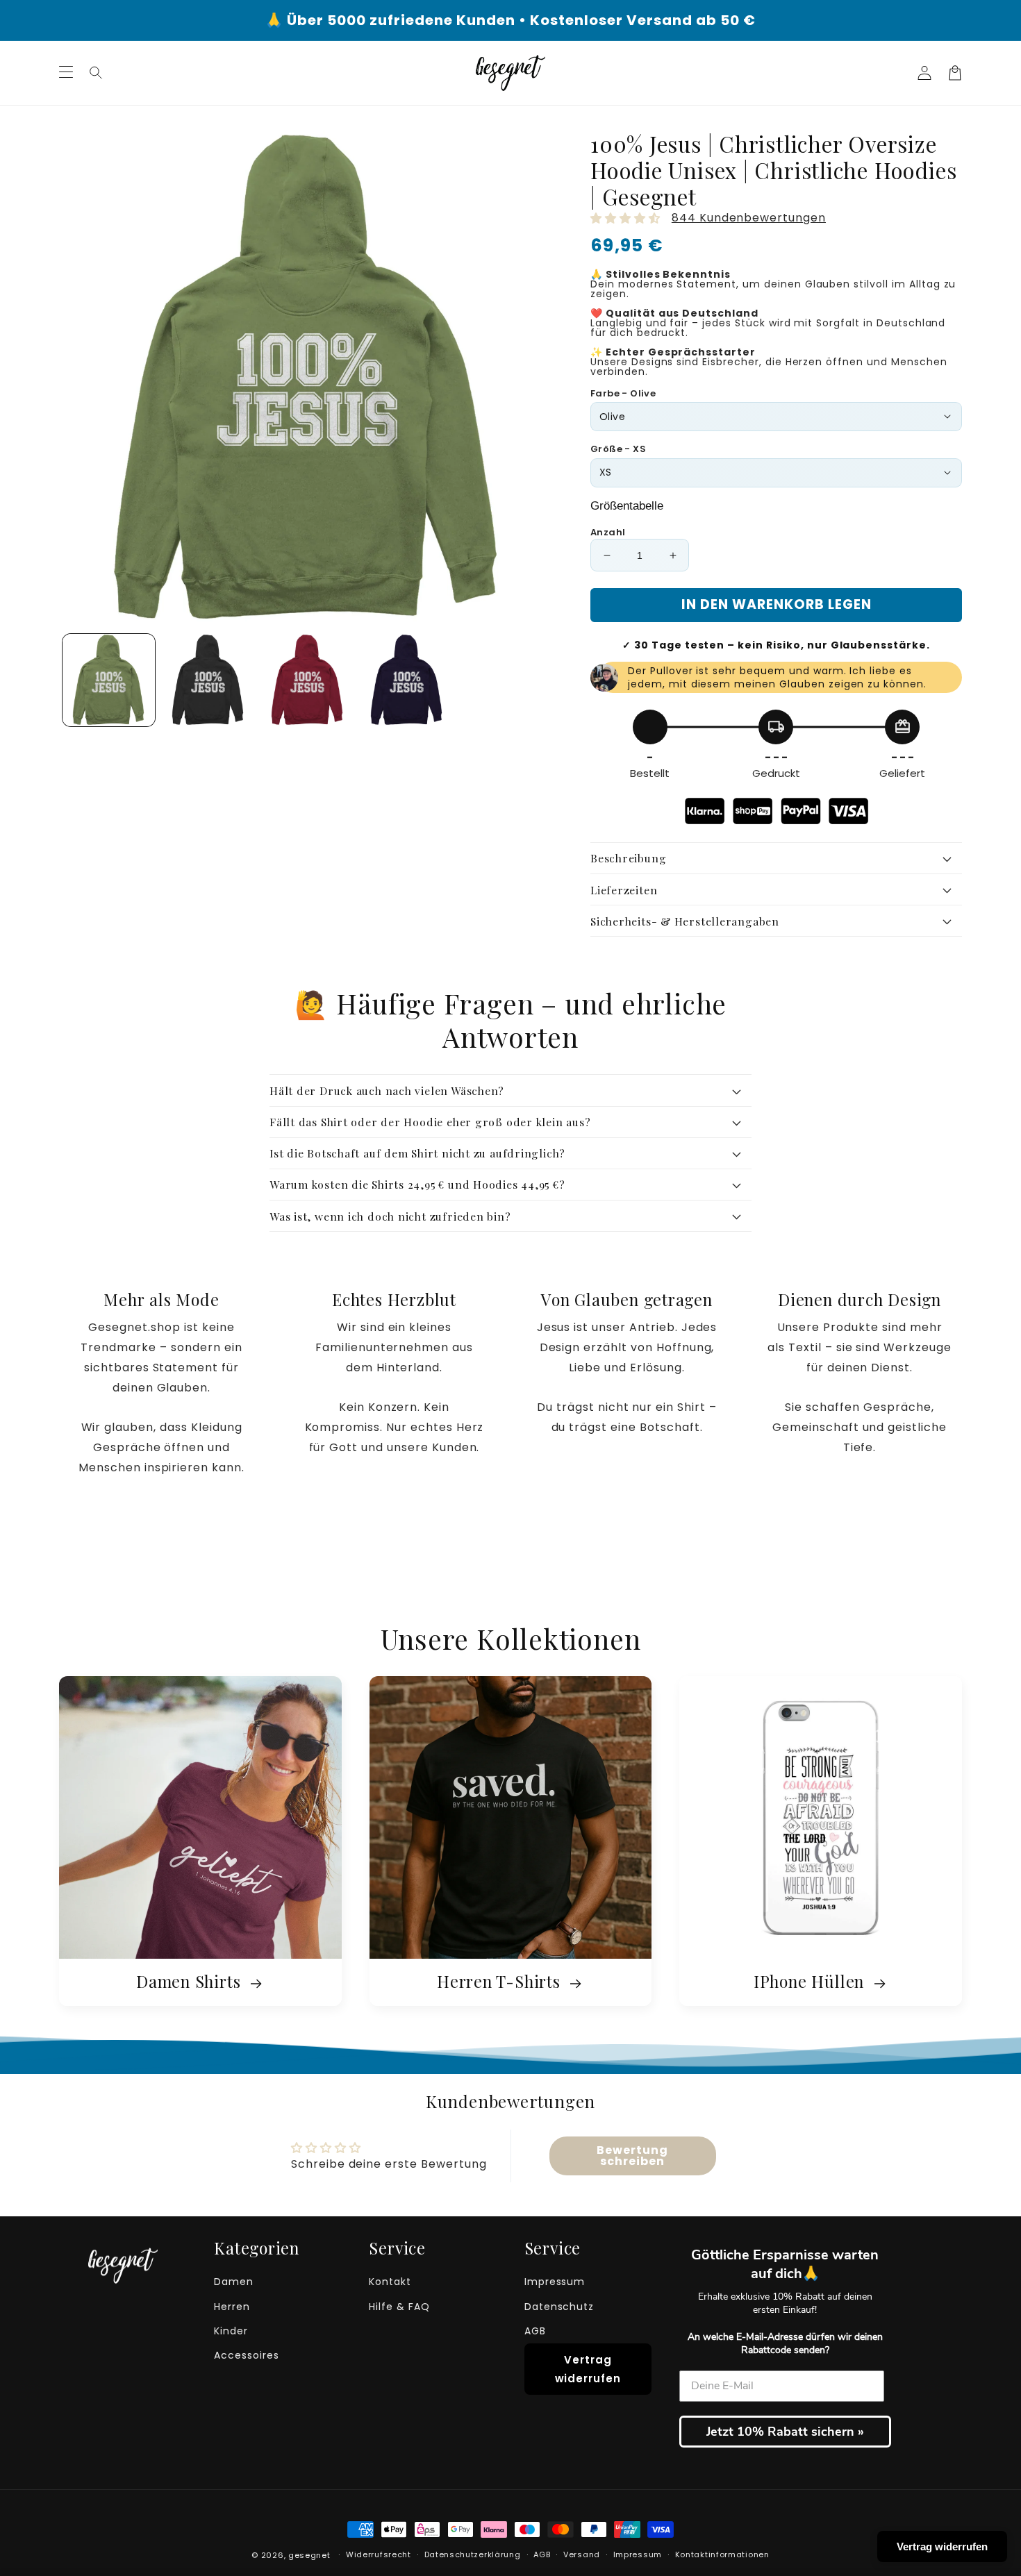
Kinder (231, 2331)
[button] (97, 73)
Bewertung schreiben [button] (632, 2156)
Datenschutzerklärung (473, 2554)
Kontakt (390, 2282)
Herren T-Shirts (501, 1983)
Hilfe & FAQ (399, 2307)
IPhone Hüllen (811, 1983)
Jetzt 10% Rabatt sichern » (785, 2432)
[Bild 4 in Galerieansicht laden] (407, 680)
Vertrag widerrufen (588, 2369)
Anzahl (608, 532)
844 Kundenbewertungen (749, 218)
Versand (582, 2554)
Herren (232, 2307)
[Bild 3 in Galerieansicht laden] (307, 680)
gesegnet (309, 2555)
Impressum (555, 2282)
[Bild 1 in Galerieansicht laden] (109, 680)
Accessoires (247, 2355)
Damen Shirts (191, 1983)
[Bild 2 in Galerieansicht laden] (208, 680)
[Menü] (66, 73)
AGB (535, 2331)
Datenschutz (559, 2307)
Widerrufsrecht (379, 2554)
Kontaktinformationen (722, 2554)
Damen (234, 2282)
